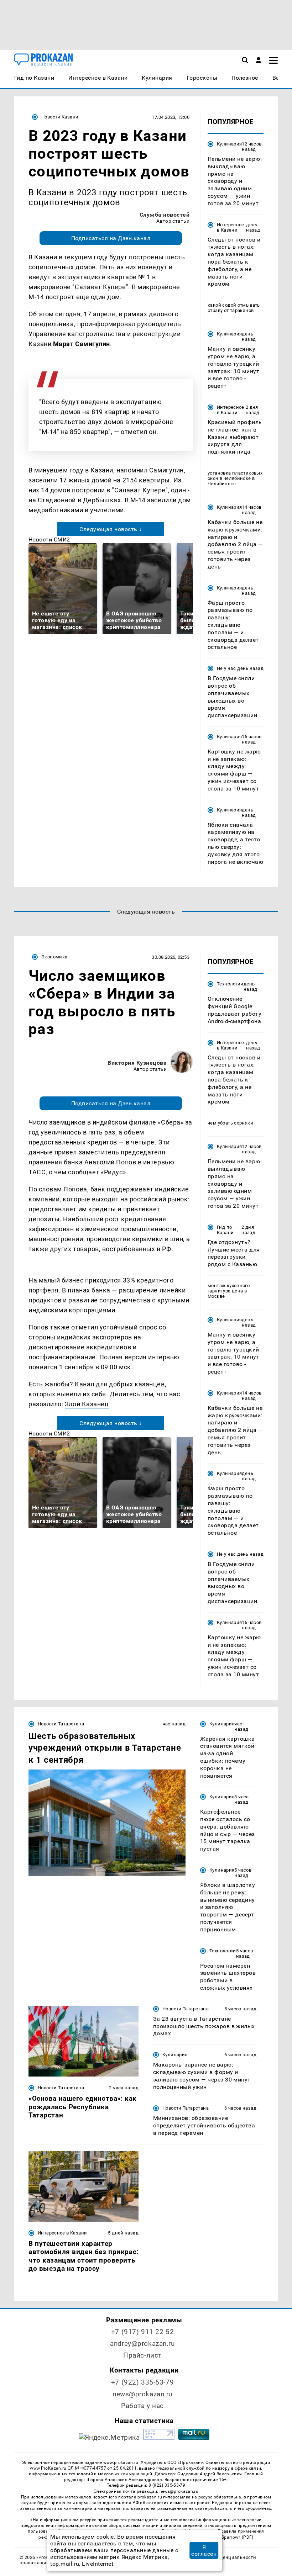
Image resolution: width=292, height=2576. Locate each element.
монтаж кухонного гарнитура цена (229, 1288)
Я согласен (204, 2550)
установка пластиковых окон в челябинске (235, 476)
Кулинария (229, 144)
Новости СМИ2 (49, 539)
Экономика (54, 957)
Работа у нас (142, 2406)
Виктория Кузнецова (137, 1063)
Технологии (230, 984)
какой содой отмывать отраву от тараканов (234, 308)
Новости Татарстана (61, 1724)
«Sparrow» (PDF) (236, 2537)
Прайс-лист (142, 2355)
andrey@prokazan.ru (142, 2344)
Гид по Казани (225, 1230)
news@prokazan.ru (142, 2394)
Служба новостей (165, 215)
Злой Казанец (87, 1404)
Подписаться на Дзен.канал (111, 238)
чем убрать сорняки (230, 1123)
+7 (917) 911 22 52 (142, 2332)
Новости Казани (60, 117)
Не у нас (226, 668)
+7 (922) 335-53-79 (142, 2382)
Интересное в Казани (231, 227)
